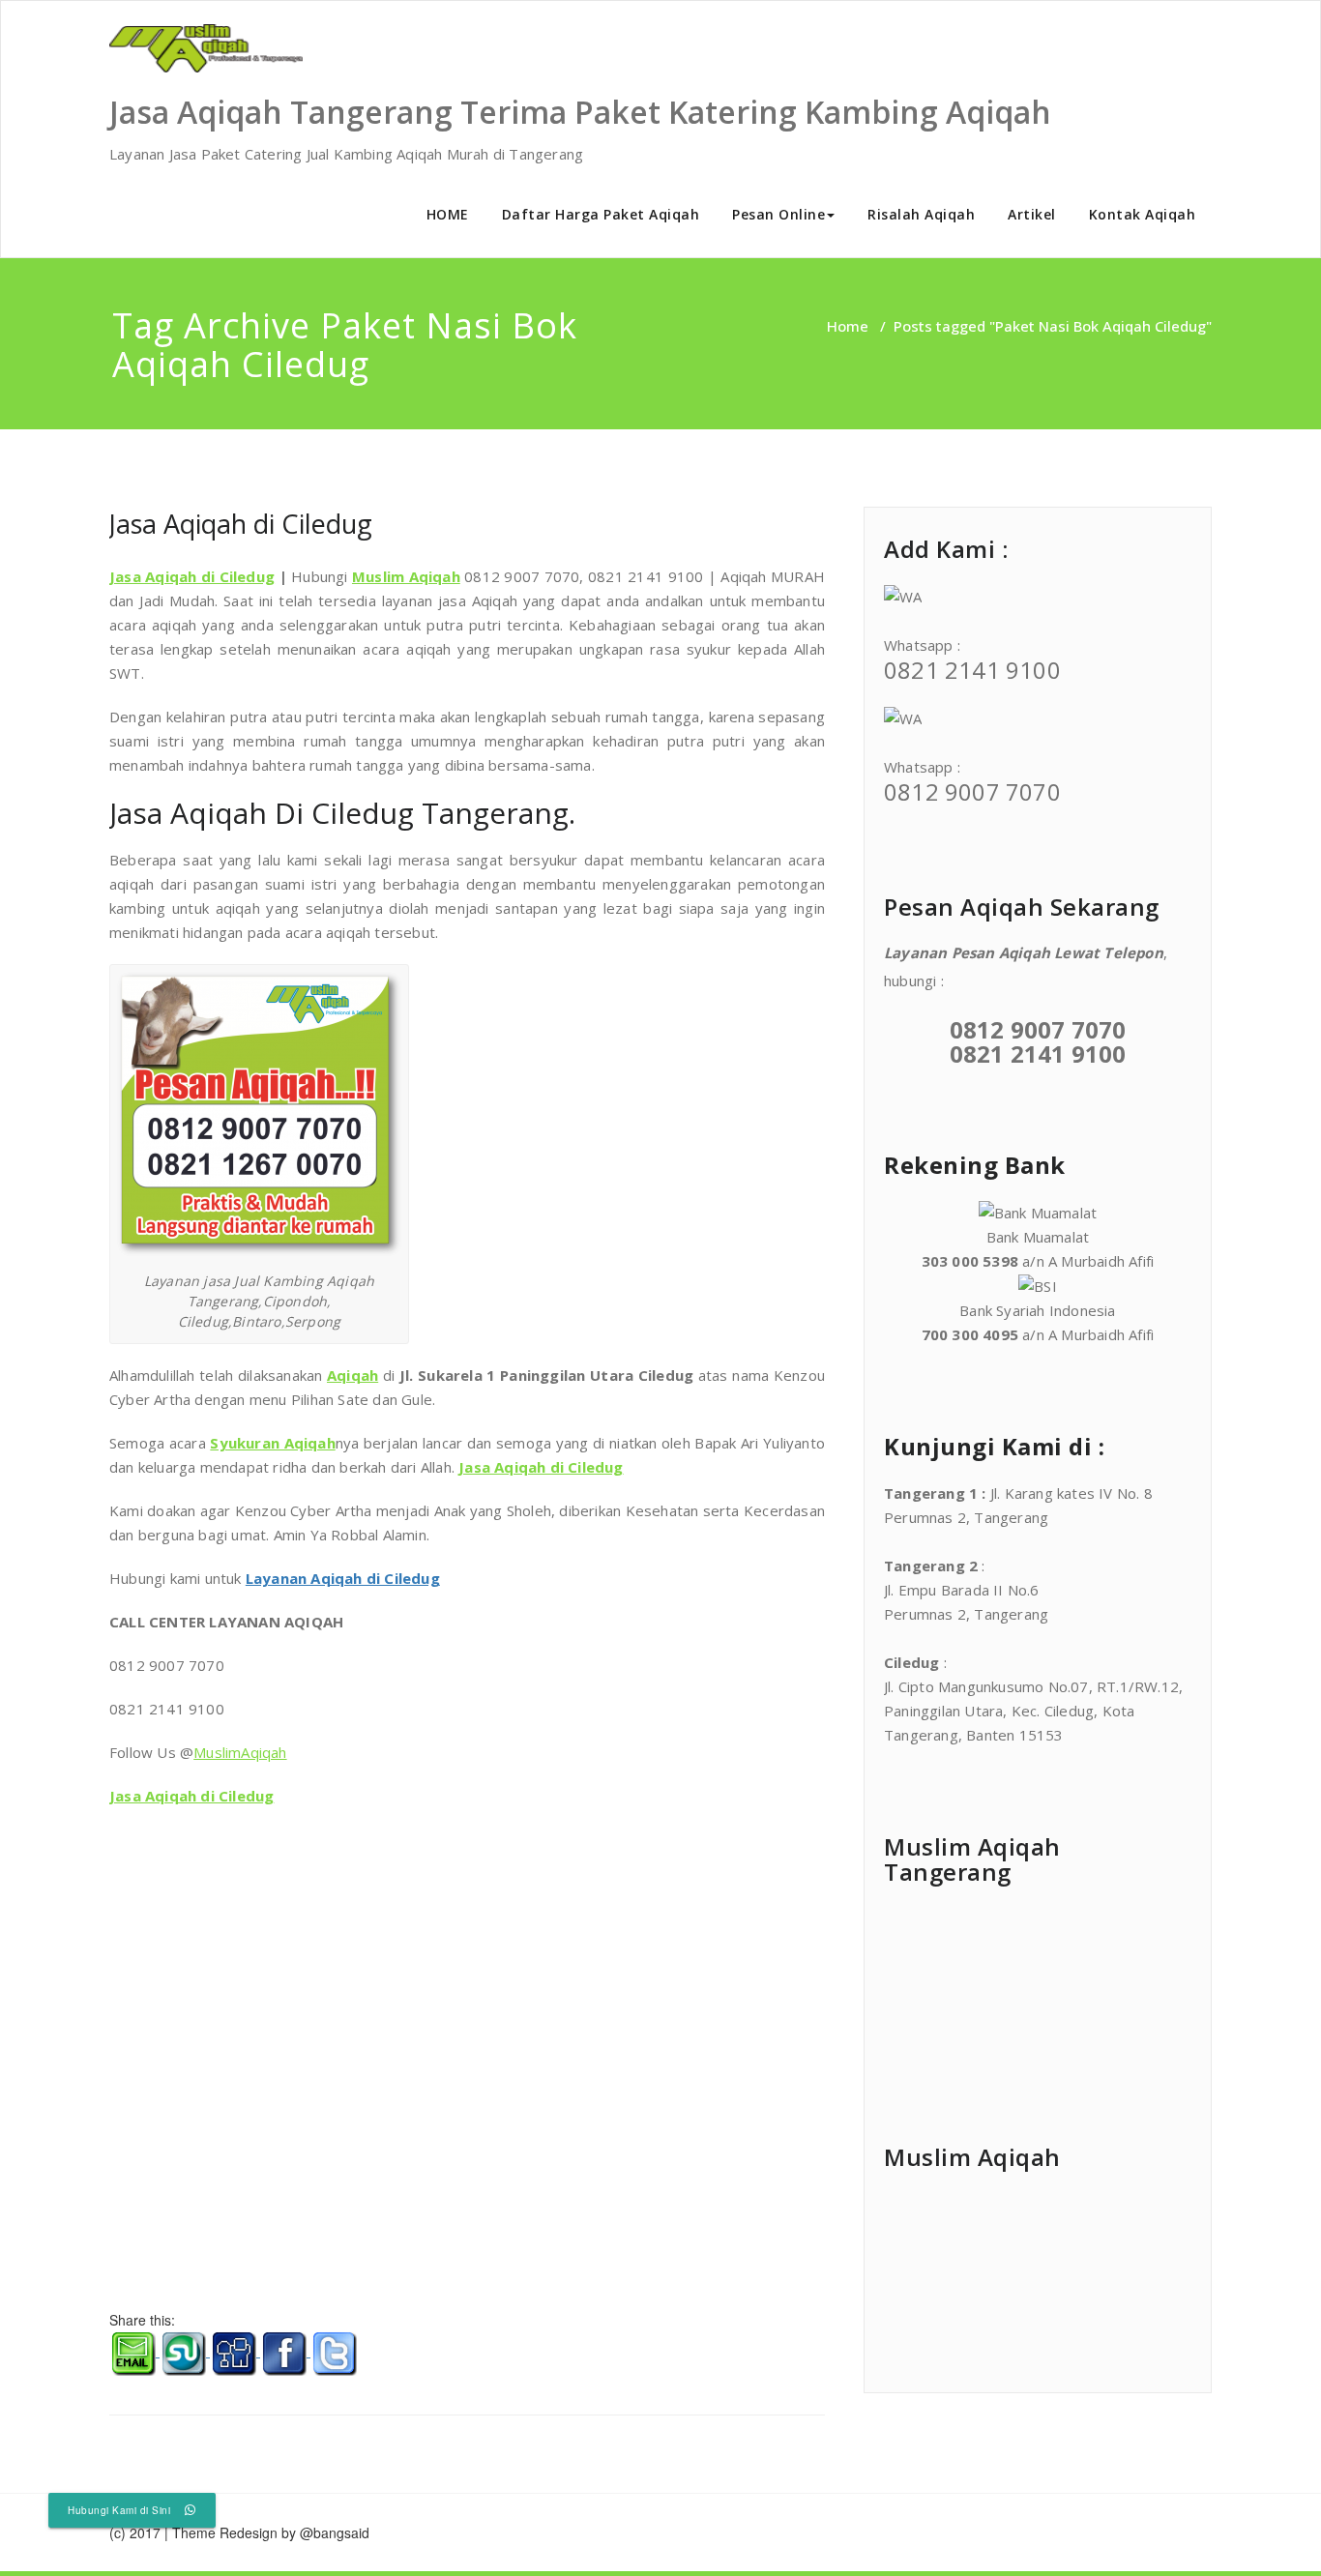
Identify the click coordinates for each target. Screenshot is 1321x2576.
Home (848, 326)
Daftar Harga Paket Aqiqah (601, 214)
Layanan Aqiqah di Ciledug (343, 1578)
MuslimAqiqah (240, 1752)
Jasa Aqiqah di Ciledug (241, 524)
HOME (448, 214)
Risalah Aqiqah (921, 214)
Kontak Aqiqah (1143, 214)
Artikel (1032, 214)
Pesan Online (778, 214)
